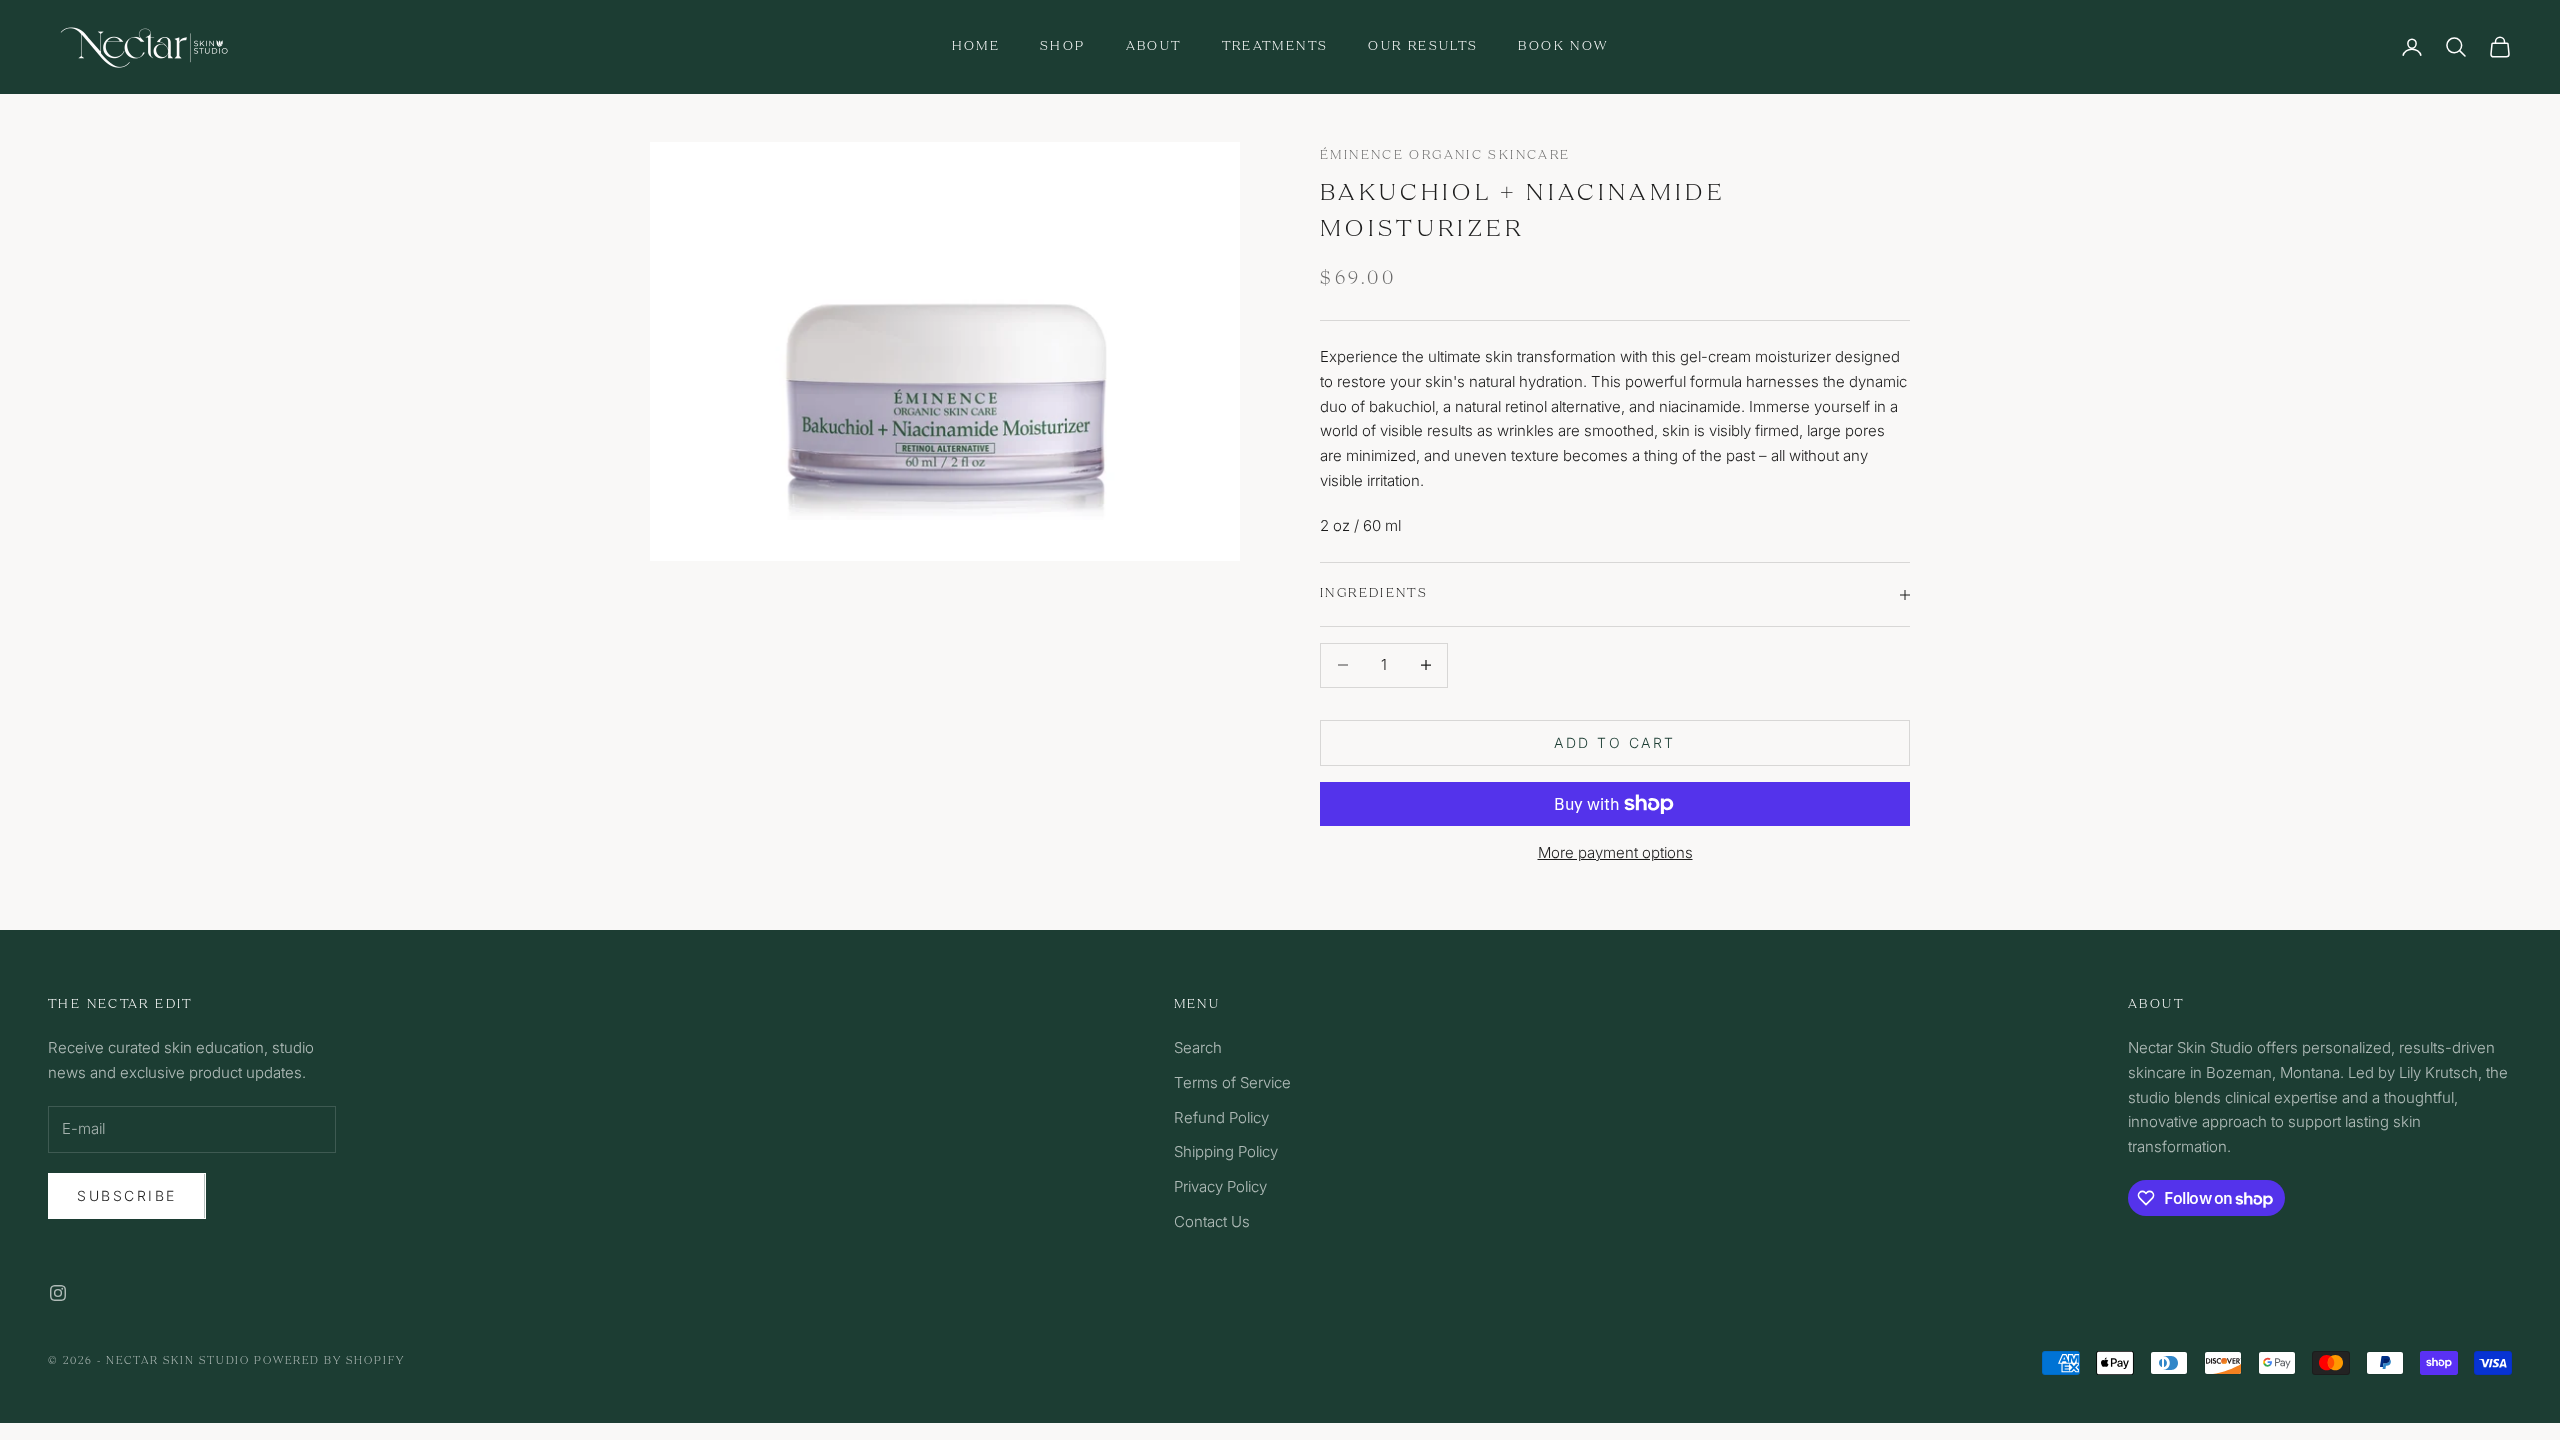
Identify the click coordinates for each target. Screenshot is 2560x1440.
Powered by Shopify (329, 1361)
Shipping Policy (1226, 1151)
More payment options (1615, 852)
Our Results (1423, 46)
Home (976, 46)
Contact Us (1212, 1221)
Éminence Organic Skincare (1445, 155)
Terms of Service (1232, 1082)
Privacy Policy (1220, 1186)
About (1154, 46)
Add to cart (1615, 742)
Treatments (1275, 46)
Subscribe (127, 1195)
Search (1198, 1047)
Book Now (1563, 46)
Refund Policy (1221, 1117)
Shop (1063, 46)
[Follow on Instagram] (58, 1293)
